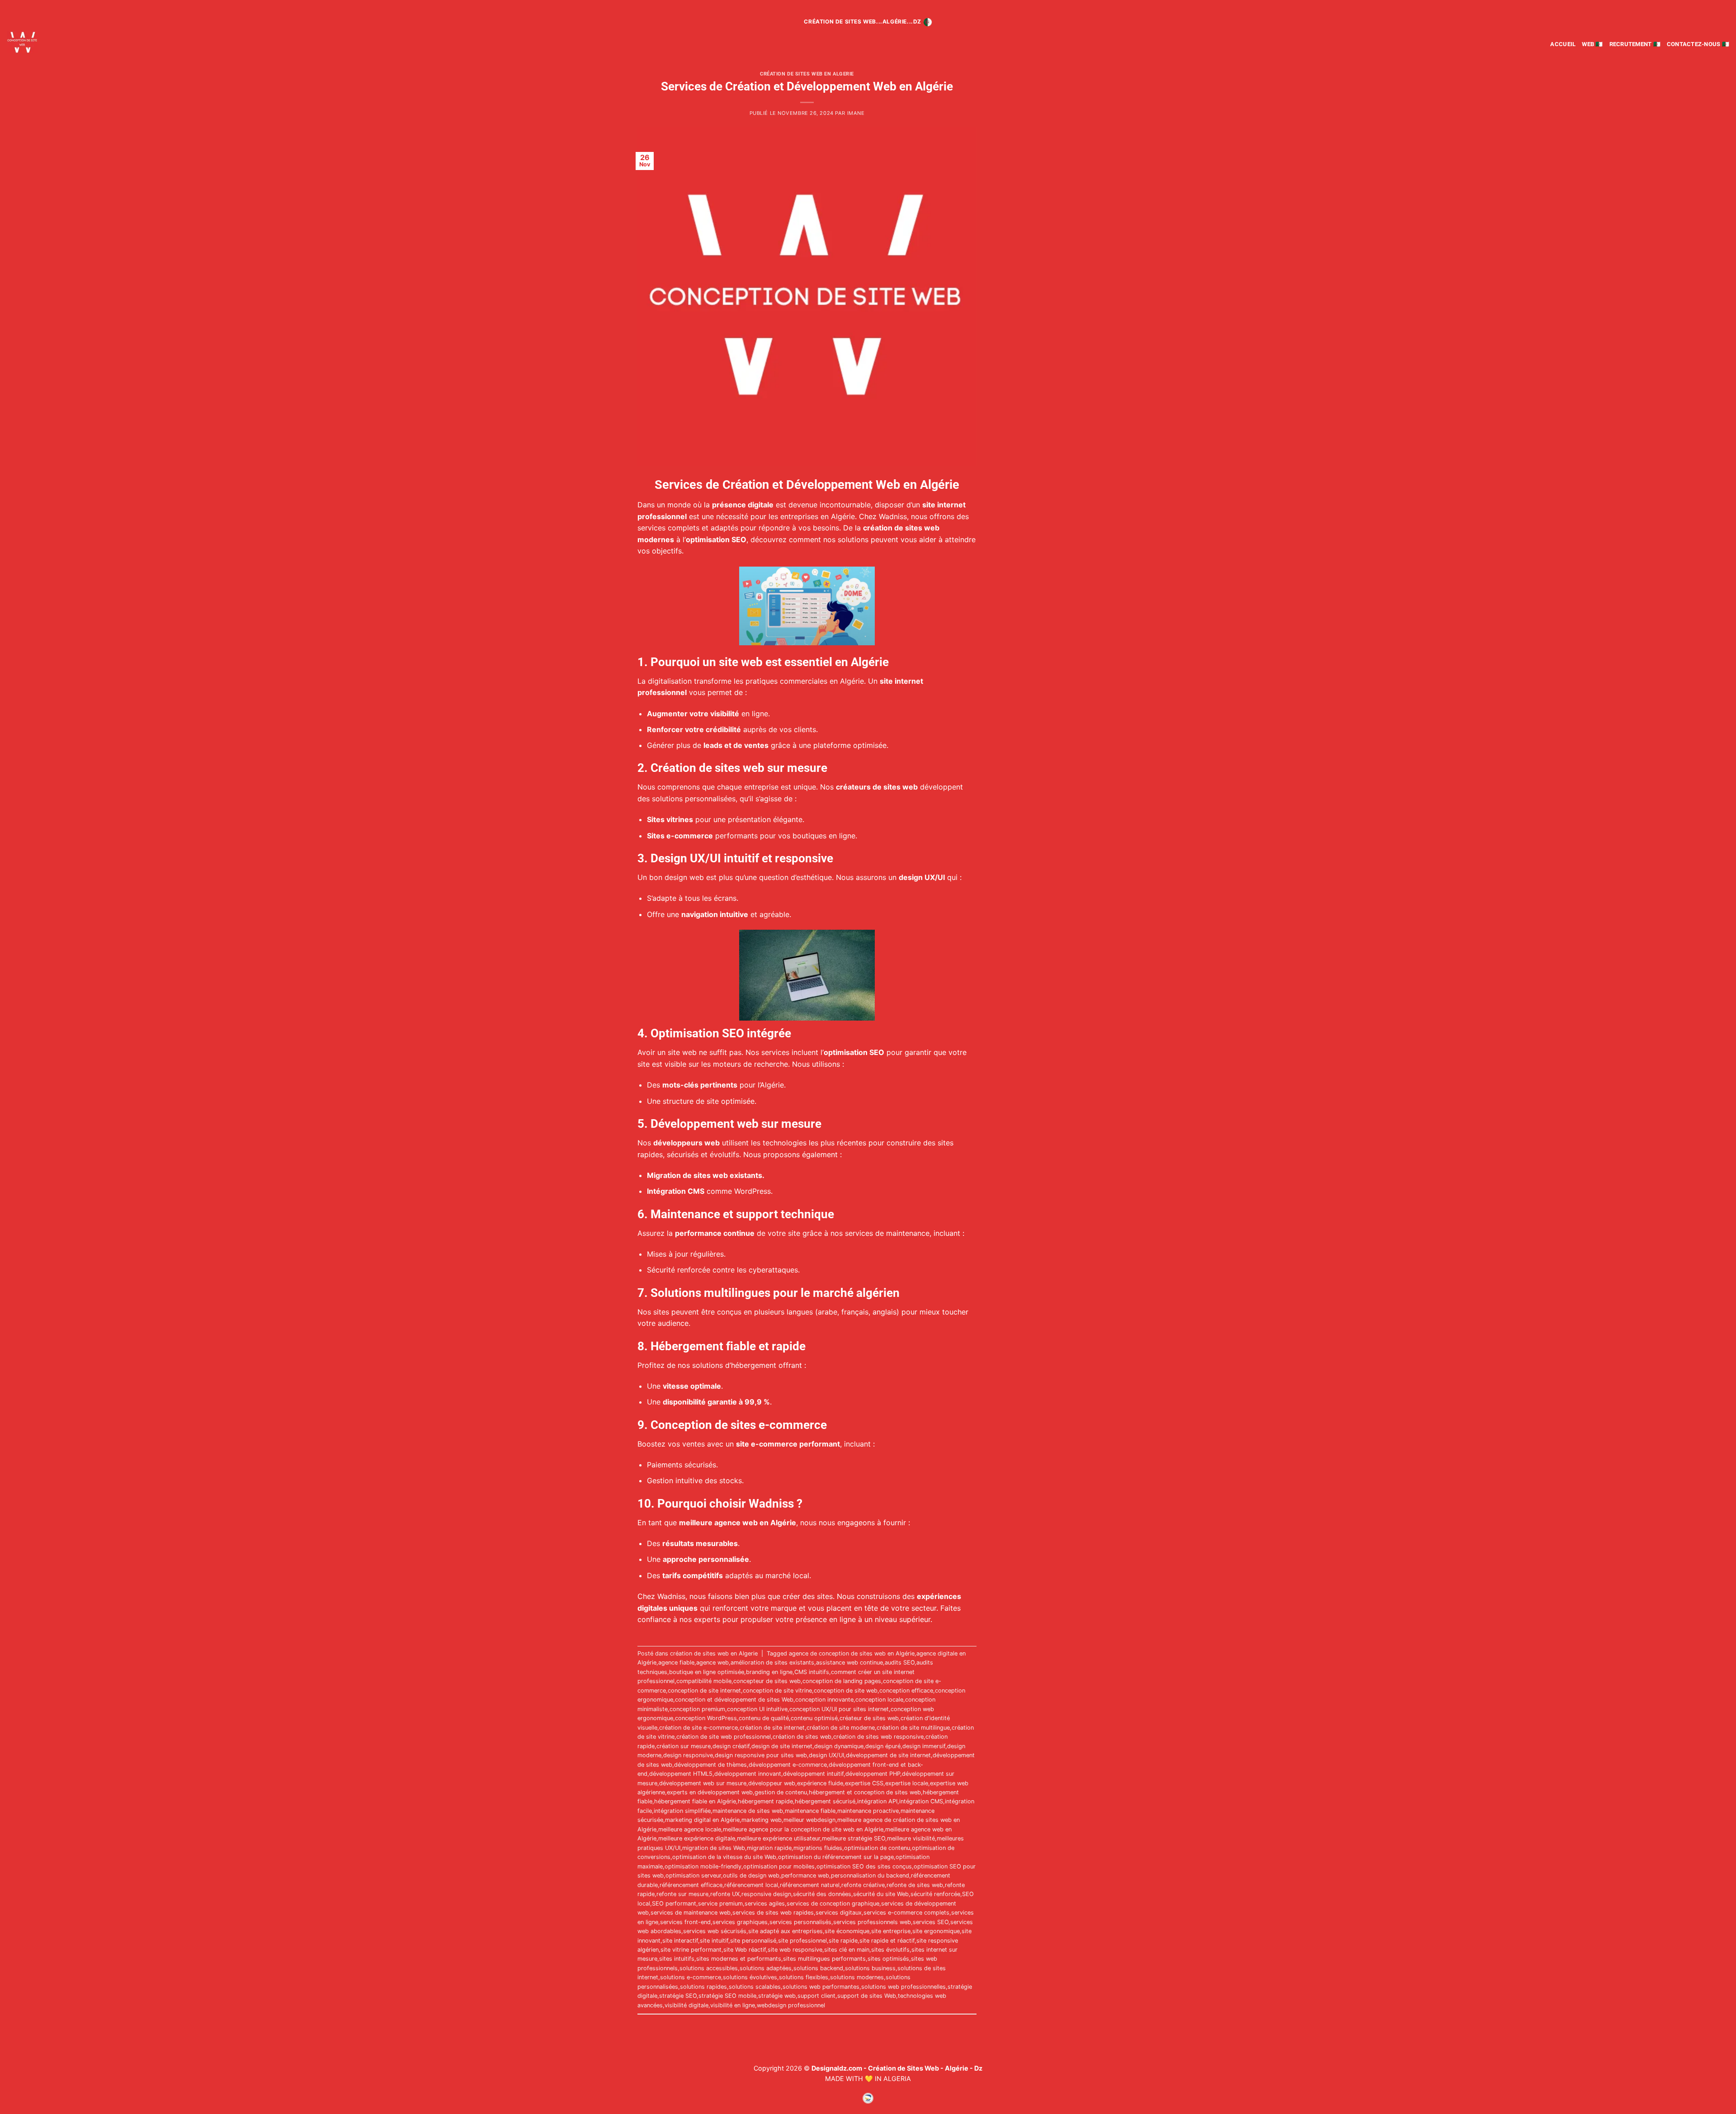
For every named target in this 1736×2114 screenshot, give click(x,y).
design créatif (731, 1746)
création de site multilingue (913, 1728)
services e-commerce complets (906, 1913)
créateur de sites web (869, 1718)
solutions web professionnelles (903, 1987)
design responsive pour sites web (761, 1755)
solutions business (870, 1968)
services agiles (765, 1904)
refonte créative (863, 1885)
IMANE (856, 113)
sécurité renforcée (935, 1894)
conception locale (879, 1700)
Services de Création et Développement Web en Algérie (807, 86)
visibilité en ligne (733, 2005)
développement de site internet (888, 1755)
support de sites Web (867, 1996)
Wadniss (893, 516)
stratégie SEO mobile (727, 1996)
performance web (805, 1875)
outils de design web (751, 1875)
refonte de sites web (915, 1885)
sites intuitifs (677, 1959)
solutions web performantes (821, 1987)
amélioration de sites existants (772, 1662)
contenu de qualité (764, 1718)
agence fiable (676, 1662)
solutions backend (818, 1968)
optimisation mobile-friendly (703, 1866)
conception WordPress (706, 1718)
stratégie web (777, 1996)
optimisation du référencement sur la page (836, 1857)
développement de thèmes (710, 1765)
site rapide (843, 1941)
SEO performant (674, 1904)
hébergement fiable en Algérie (695, 1801)
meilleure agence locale (690, 1829)
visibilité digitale (686, 2005)
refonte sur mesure (682, 1894)
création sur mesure (684, 1746)
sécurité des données (822, 1894)
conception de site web (846, 1691)
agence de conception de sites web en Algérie (852, 1653)
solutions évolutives (750, 1977)
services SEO (931, 1922)
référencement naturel (810, 1885)
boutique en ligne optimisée (707, 1672)
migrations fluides (818, 1848)
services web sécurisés (715, 1931)
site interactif (680, 1941)
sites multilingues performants (824, 1959)
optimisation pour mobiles (779, 1866)
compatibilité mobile (704, 1681)
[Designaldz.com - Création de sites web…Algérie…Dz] (49, 42)
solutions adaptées (766, 1968)
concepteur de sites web (767, 1681)
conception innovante (824, 1700)
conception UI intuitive (757, 1709)
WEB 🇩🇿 (1592, 44)
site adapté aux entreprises (785, 1931)
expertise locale (907, 1783)
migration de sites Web (714, 1848)
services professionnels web (872, 1922)
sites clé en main (847, 1950)
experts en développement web (710, 1792)
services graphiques (740, 1922)
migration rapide (769, 1848)
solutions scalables (755, 1987)
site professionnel (802, 1941)
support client (816, 1996)
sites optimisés (888, 1959)
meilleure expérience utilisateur (778, 1838)
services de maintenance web (691, 1913)
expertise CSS (864, 1783)
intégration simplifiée (682, 1811)
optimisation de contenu (877, 1848)
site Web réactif (745, 1950)
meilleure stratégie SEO (854, 1838)
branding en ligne (769, 1672)
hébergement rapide (765, 1801)
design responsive (688, 1755)
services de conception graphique (833, 1904)
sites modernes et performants (739, 1959)
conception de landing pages (842, 1681)
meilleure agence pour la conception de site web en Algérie (803, 1829)
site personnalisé (753, 1941)
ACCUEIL (1563, 44)
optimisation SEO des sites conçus (864, 1866)
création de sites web (802, 1737)
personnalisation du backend (870, 1875)
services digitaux (839, 1913)
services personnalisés (800, 1922)
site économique (847, 1931)
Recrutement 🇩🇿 (1635, 44)
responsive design (766, 1894)
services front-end (685, 1922)
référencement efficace (691, 1885)
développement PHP (873, 1774)
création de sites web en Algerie (807, 74)
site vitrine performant (691, 1950)
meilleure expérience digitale (697, 1838)
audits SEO (900, 1662)
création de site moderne (841, 1728)
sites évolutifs (890, 1950)
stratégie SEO (678, 1996)
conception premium (697, 1709)
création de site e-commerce (698, 1728)
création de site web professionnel (724, 1737)
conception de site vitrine (777, 1691)
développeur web (772, 1783)
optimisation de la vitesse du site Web (724, 1857)
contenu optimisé (814, 1718)
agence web (712, 1662)
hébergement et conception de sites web (865, 1792)
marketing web (762, 1820)
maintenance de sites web (748, 1811)
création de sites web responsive (878, 1737)
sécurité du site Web (881, 1894)
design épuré (883, 1746)
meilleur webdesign (809, 1820)
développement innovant (748, 1774)
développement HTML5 (681, 1774)
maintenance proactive (868, 1811)
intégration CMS (921, 1801)
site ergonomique (936, 1931)
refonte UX (725, 1894)
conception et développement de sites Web (734, 1700)
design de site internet (782, 1746)
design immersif (924, 1746)
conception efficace (906, 1691)
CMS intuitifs (812, 1672)
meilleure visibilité (911, 1838)
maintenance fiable (810, 1811)
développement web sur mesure (703, 1783)
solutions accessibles (709, 1968)
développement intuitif (813, 1774)
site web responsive (795, 1950)
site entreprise (891, 1931)
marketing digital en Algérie (702, 1820)
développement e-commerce (788, 1765)
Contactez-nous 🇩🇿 (1698, 44)
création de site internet (772, 1728)
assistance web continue (849, 1662)
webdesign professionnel (791, 2005)
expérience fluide (820, 1783)
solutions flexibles (804, 1977)
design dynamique (839, 1746)
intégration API (877, 1801)
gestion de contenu (781, 1792)
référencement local (751, 1885)
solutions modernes (857, 1977)
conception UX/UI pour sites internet (839, 1709)
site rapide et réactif (887, 1941)
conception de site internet (704, 1691)
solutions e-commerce (691, 1977)
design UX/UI (826, 1755)
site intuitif (714, 1941)
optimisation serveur (693, 1875)
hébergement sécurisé (825, 1801)
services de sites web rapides (773, 1913)
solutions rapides (703, 1987)
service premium (720, 1904)
